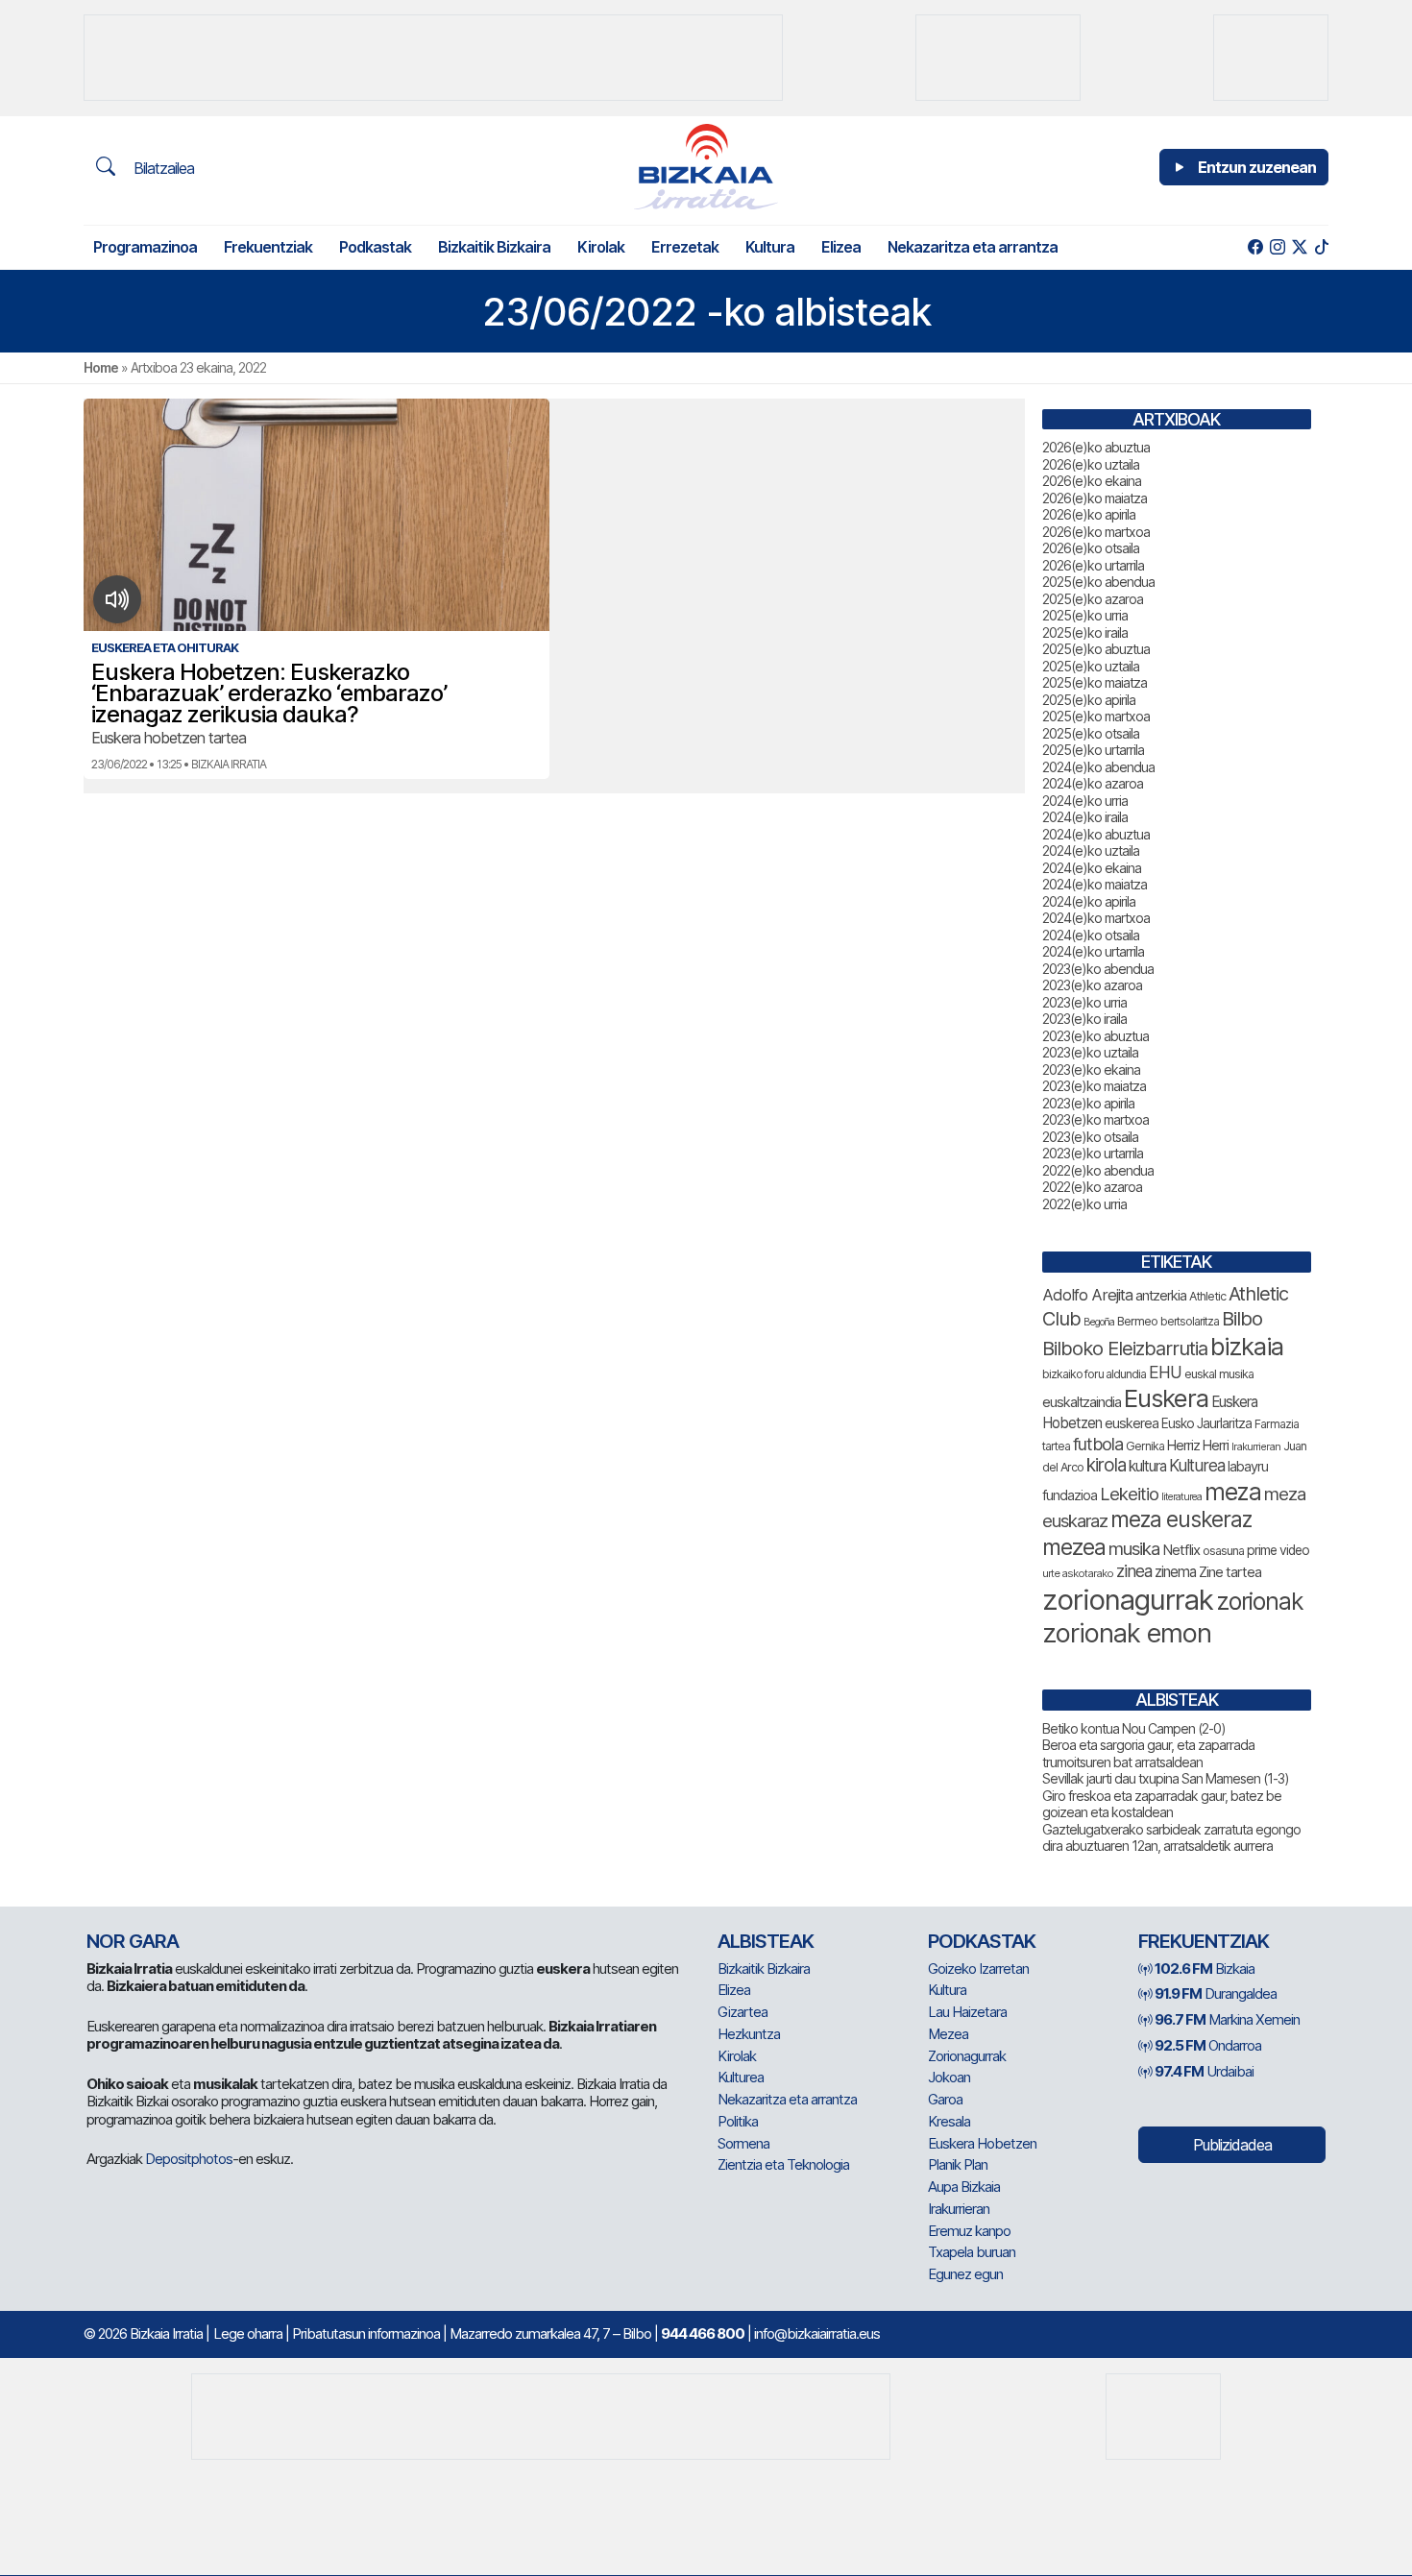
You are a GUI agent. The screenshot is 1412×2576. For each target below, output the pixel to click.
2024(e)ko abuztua (1096, 834)
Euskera (1166, 1398)
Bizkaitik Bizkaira (494, 247)
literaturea (1181, 1497)
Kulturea (1197, 1465)
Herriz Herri (1198, 1446)
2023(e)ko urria (1084, 1002)
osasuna (1223, 1551)
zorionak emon (1127, 1633)
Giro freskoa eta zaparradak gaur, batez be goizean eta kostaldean (1162, 1804)
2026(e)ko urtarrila (1093, 565)
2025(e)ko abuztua (1096, 649)
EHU (1165, 1372)
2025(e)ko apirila (1089, 700)
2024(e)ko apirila (1089, 901)
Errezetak (685, 247)
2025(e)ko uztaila (1091, 666)
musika (1134, 1548)
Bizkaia (1205, 1968)
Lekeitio (1129, 1494)
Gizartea (743, 2012)
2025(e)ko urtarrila (1093, 750)
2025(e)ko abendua (1098, 582)
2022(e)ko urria (1084, 1204)
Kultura (770, 247)
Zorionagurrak (967, 2056)
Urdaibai (1204, 2071)
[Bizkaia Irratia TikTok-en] (1321, 247)
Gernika (1145, 1446)
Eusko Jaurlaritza (1206, 1423)
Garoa (945, 2099)
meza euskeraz (1181, 1519)
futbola (1098, 1444)
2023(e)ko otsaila (1090, 1137)
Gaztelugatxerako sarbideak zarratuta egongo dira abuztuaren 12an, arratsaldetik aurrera (1171, 1838)
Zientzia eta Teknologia (783, 2164)
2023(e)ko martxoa (1096, 1119)
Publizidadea (1232, 2145)
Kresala (949, 2121)
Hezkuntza (749, 2034)
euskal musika (1219, 1374)
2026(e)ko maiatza (1095, 498)
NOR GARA (133, 1941)
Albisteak (766, 1941)
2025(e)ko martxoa (1096, 716)
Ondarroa (1208, 2045)
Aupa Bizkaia (964, 2187)
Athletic (1207, 1296)
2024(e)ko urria (1085, 801)
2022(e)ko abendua (1098, 1170)
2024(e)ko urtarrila (1093, 951)
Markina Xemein (1227, 2019)
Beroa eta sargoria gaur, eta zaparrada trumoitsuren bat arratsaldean (1148, 1753)
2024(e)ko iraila (1085, 817)
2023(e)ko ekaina (1091, 1069)
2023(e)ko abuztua (1096, 1036)
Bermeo (1137, 1321)
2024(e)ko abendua (1098, 767)
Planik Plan (958, 2164)
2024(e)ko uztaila (1091, 851)
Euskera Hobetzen (982, 2143)
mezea (1074, 1547)
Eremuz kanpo (969, 2231)
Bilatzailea (162, 168)
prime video (1278, 1550)
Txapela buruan (972, 2252)
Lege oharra (248, 2333)
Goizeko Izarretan (978, 1968)
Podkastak (375, 247)
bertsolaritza (1190, 1321)
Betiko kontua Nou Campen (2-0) (1134, 1728)
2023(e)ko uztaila (1090, 1052)
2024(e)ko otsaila (1091, 935)
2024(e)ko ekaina (1092, 868)
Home (101, 367)
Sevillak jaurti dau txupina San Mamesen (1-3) (1166, 1778)
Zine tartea (1230, 1572)
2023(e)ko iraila (1084, 1019)
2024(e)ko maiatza (1095, 884)
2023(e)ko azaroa (1092, 985)
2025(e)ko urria (1085, 615)
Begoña (1099, 1322)
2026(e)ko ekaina (1092, 481)
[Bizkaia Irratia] (706, 167)
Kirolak (601, 247)
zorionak (1260, 1601)
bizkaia (1247, 1346)
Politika (738, 2121)
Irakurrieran (1256, 1446)
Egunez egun (965, 2274)
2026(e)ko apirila (1089, 514)
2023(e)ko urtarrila (1093, 1153)
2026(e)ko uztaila (1091, 464)
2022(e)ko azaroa (1092, 1187)
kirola (1106, 1465)
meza (1233, 1492)
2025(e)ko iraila (1085, 632)
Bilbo (1242, 1318)
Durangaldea (1216, 1993)
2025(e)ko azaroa (1093, 599)
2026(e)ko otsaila (1091, 548)
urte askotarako (1078, 1573)
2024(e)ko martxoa (1096, 918)
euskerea (1132, 1423)
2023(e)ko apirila (1088, 1103)
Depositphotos (189, 2159)
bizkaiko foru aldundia (1094, 1374)
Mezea (948, 2034)
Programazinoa (145, 247)
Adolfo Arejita (1087, 1295)
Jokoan (949, 2077)
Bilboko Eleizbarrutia (1125, 1349)
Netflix (1181, 1550)
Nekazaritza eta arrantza (973, 247)
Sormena (743, 2143)
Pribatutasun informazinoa (366, 2333)
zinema (1175, 1572)
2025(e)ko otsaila (1091, 733)
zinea (1134, 1571)
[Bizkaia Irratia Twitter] (1299, 247)
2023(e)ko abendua (1098, 969)
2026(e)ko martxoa (1096, 532)
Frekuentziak (268, 247)
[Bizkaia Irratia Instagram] (1277, 247)
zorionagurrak (1128, 1600)
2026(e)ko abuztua (1096, 447)
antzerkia (1161, 1296)
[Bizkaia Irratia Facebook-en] (1255, 247)
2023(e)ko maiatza (1094, 1086)
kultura (1147, 1466)
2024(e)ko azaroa (1093, 783)
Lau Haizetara (967, 2012)
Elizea (841, 247)
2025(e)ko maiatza (1095, 682)
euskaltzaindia (1082, 1402)
